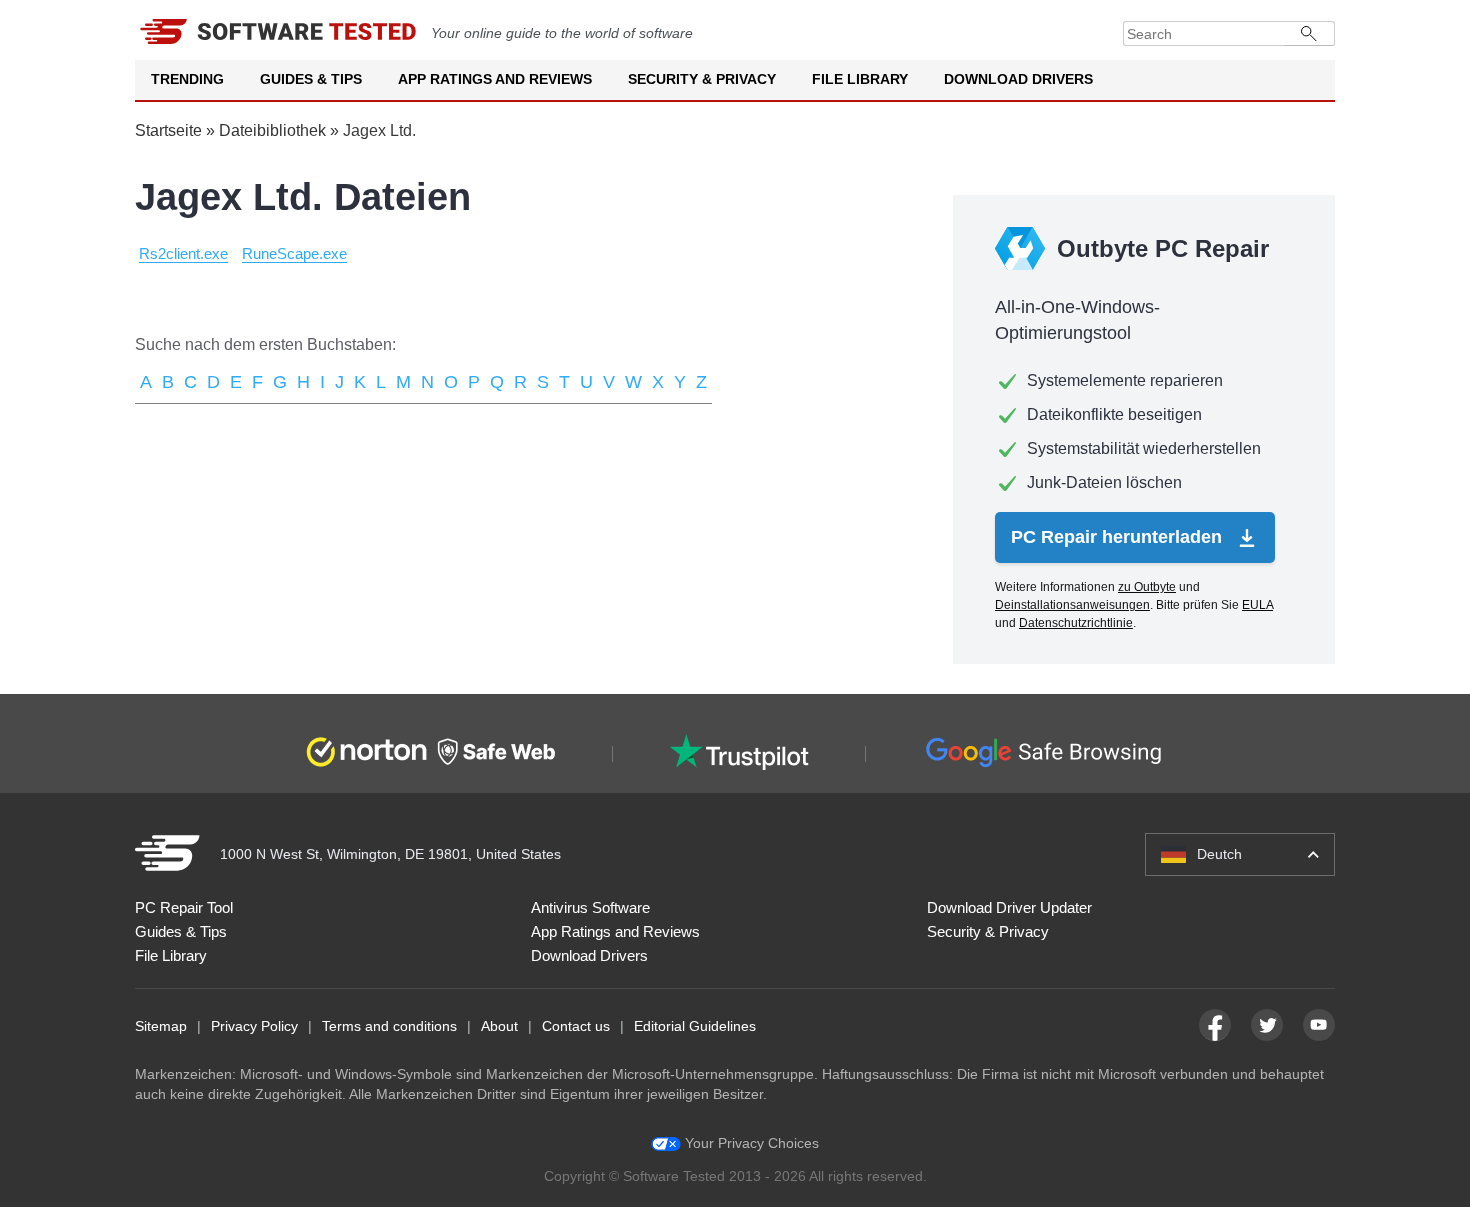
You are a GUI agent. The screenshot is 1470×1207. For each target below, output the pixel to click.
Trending (187, 79)
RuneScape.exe (294, 253)
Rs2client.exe (183, 253)
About (499, 1026)
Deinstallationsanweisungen (1072, 605)
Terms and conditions (389, 1026)
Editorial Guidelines (695, 1026)
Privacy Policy (254, 1026)
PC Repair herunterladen (1119, 537)
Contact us (576, 1026)
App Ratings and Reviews (495, 79)
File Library (860, 79)
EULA (1257, 605)
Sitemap (161, 1026)
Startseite (168, 130)
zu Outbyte (1147, 587)
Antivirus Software (590, 907)
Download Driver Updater (1009, 907)
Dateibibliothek (272, 130)
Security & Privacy (702, 79)
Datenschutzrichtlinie (1076, 623)
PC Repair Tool (184, 907)
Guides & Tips (311, 79)
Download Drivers (1018, 79)
